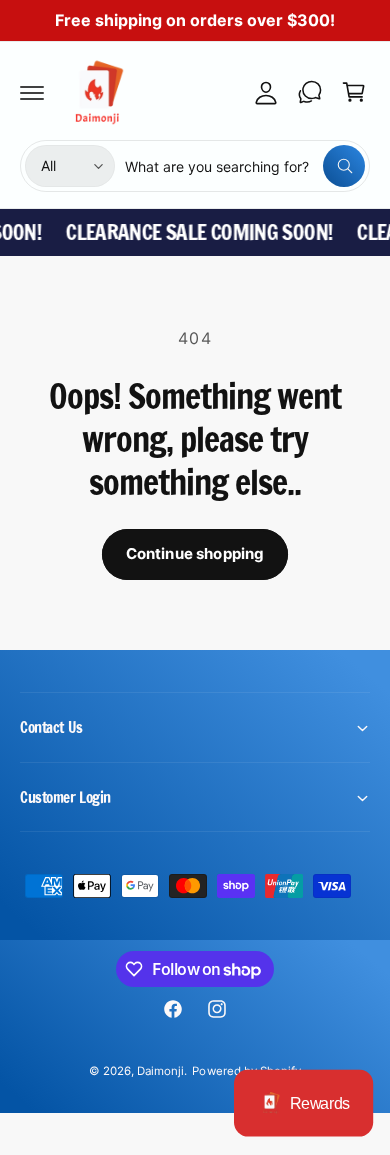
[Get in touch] (310, 92)
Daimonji (160, 1071)
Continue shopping (195, 553)
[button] (32, 92)
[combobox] (245, 166)
